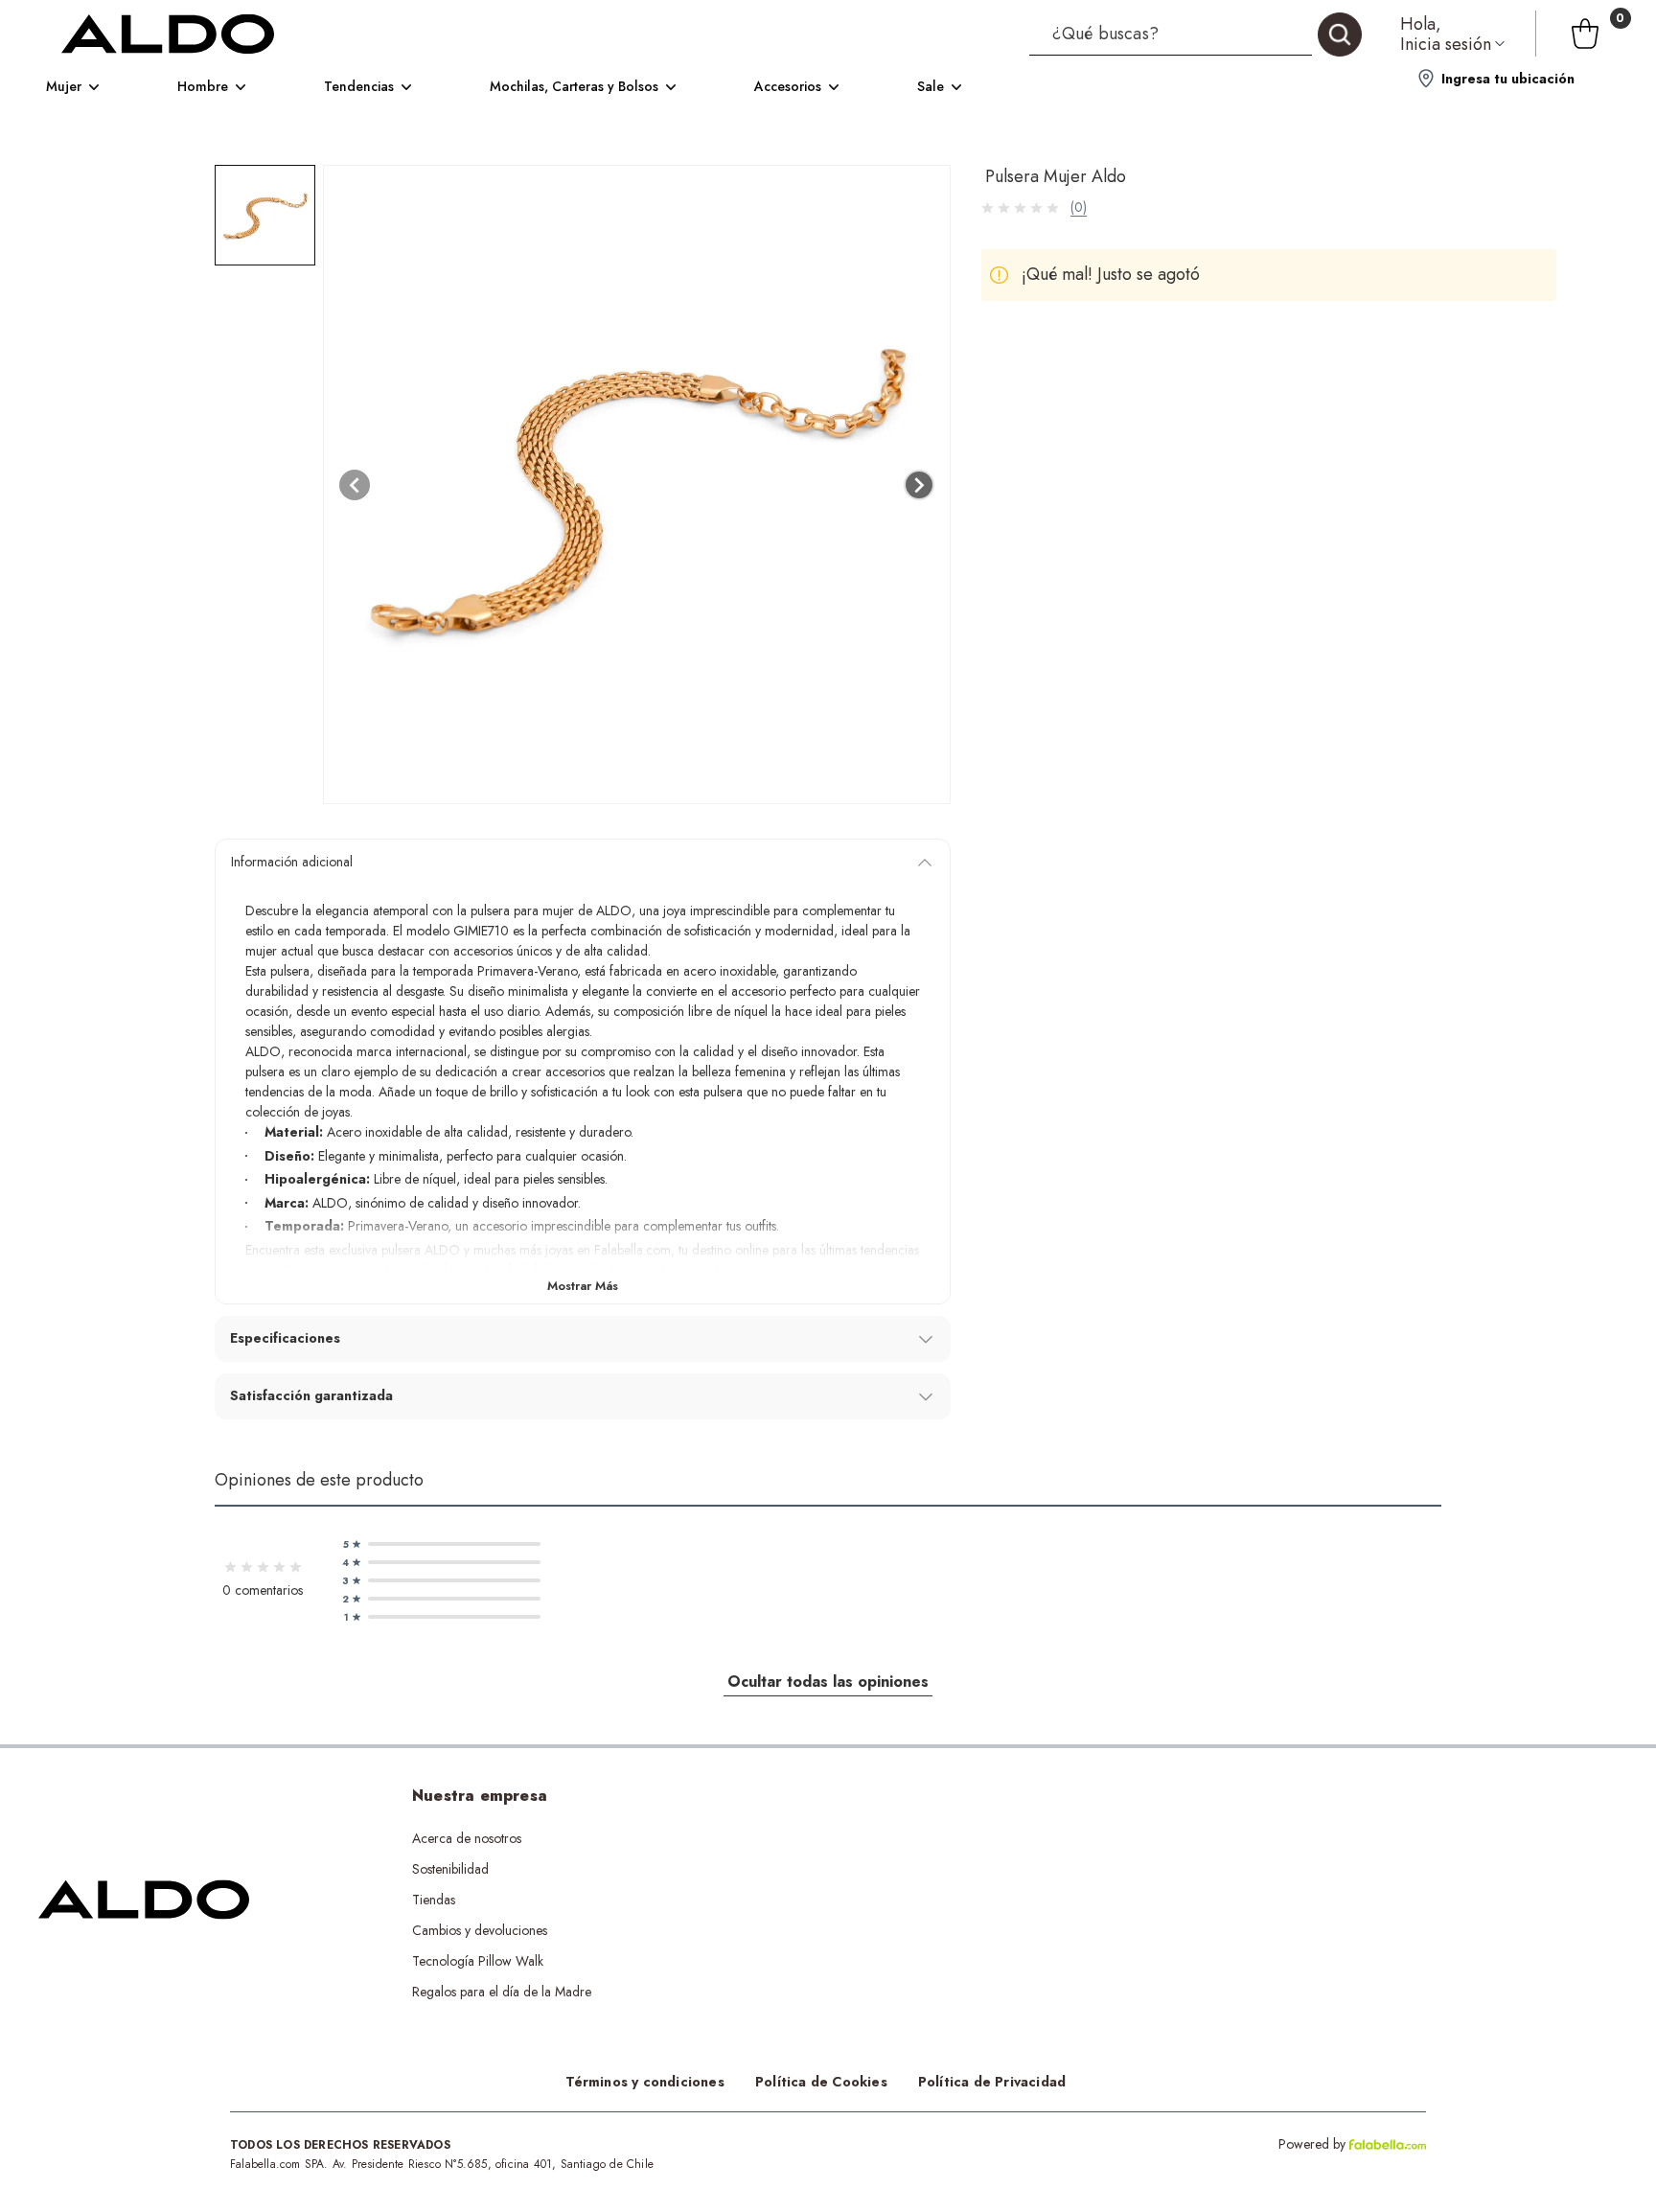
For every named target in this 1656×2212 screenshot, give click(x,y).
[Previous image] (355, 485)
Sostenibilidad (450, 1869)
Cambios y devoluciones (480, 1930)
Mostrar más (583, 1286)
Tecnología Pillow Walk (478, 1961)
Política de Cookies (821, 2082)
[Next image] (919, 485)
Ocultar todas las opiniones (828, 1682)
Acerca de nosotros (467, 1838)
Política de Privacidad (992, 2082)
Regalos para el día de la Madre (502, 1992)
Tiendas (434, 1900)
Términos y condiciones (645, 2082)
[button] (1196, 34)
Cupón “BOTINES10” (816, 1838)
